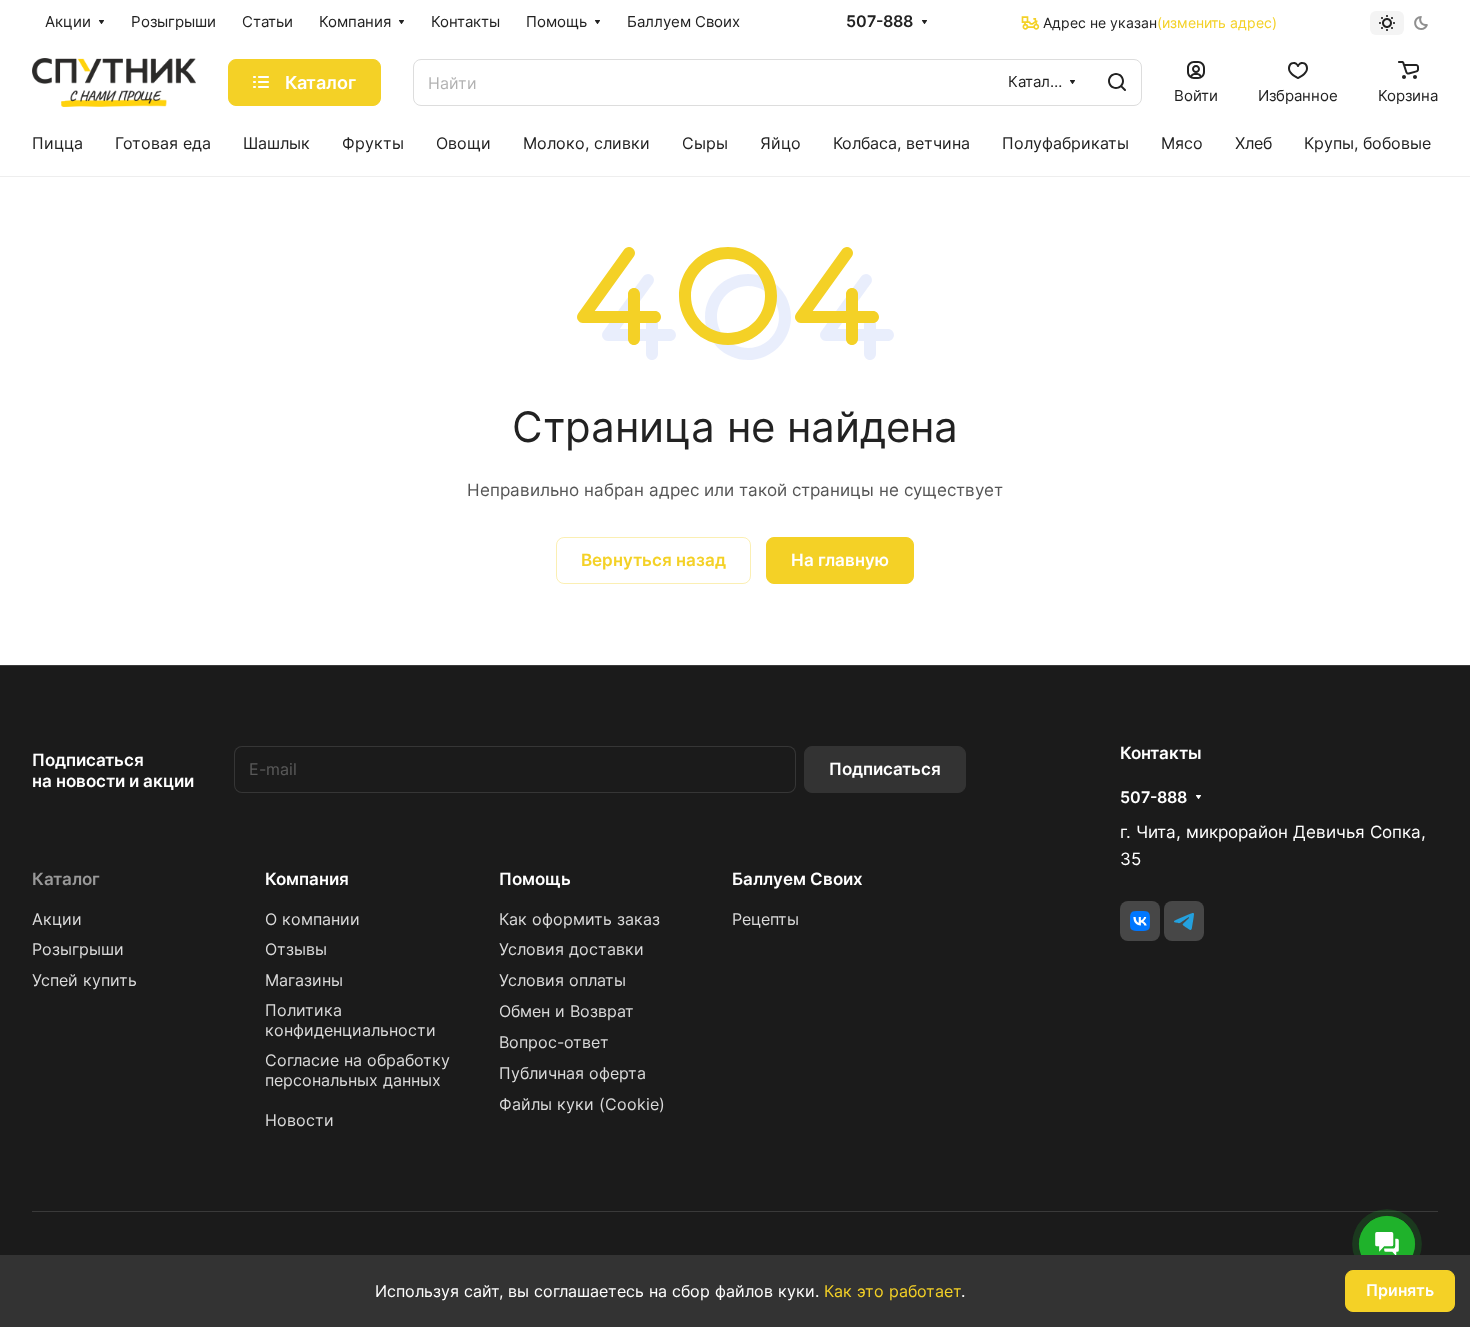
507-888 (879, 22)
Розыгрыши (78, 949)
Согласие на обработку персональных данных (357, 1070)
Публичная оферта (572, 1073)
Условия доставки (571, 949)
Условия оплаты (562, 980)
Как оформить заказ (579, 919)
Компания (307, 879)
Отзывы (296, 949)
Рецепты (765, 919)
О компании (312, 919)
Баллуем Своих (797, 879)
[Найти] (1117, 82)
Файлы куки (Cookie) (582, 1104)
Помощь (535, 879)
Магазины (304, 980)
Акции (57, 919)
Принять (1400, 1290)
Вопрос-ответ (554, 1042)
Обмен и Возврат (566, 1011)
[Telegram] (1184, 921)
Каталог (66, 879)
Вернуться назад (653, 560)
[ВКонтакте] (1140, 921)
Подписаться (885, 769)
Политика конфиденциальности (350, 1020)
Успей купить (84, 980)
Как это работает (892, 1291)
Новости (299, 1120)
